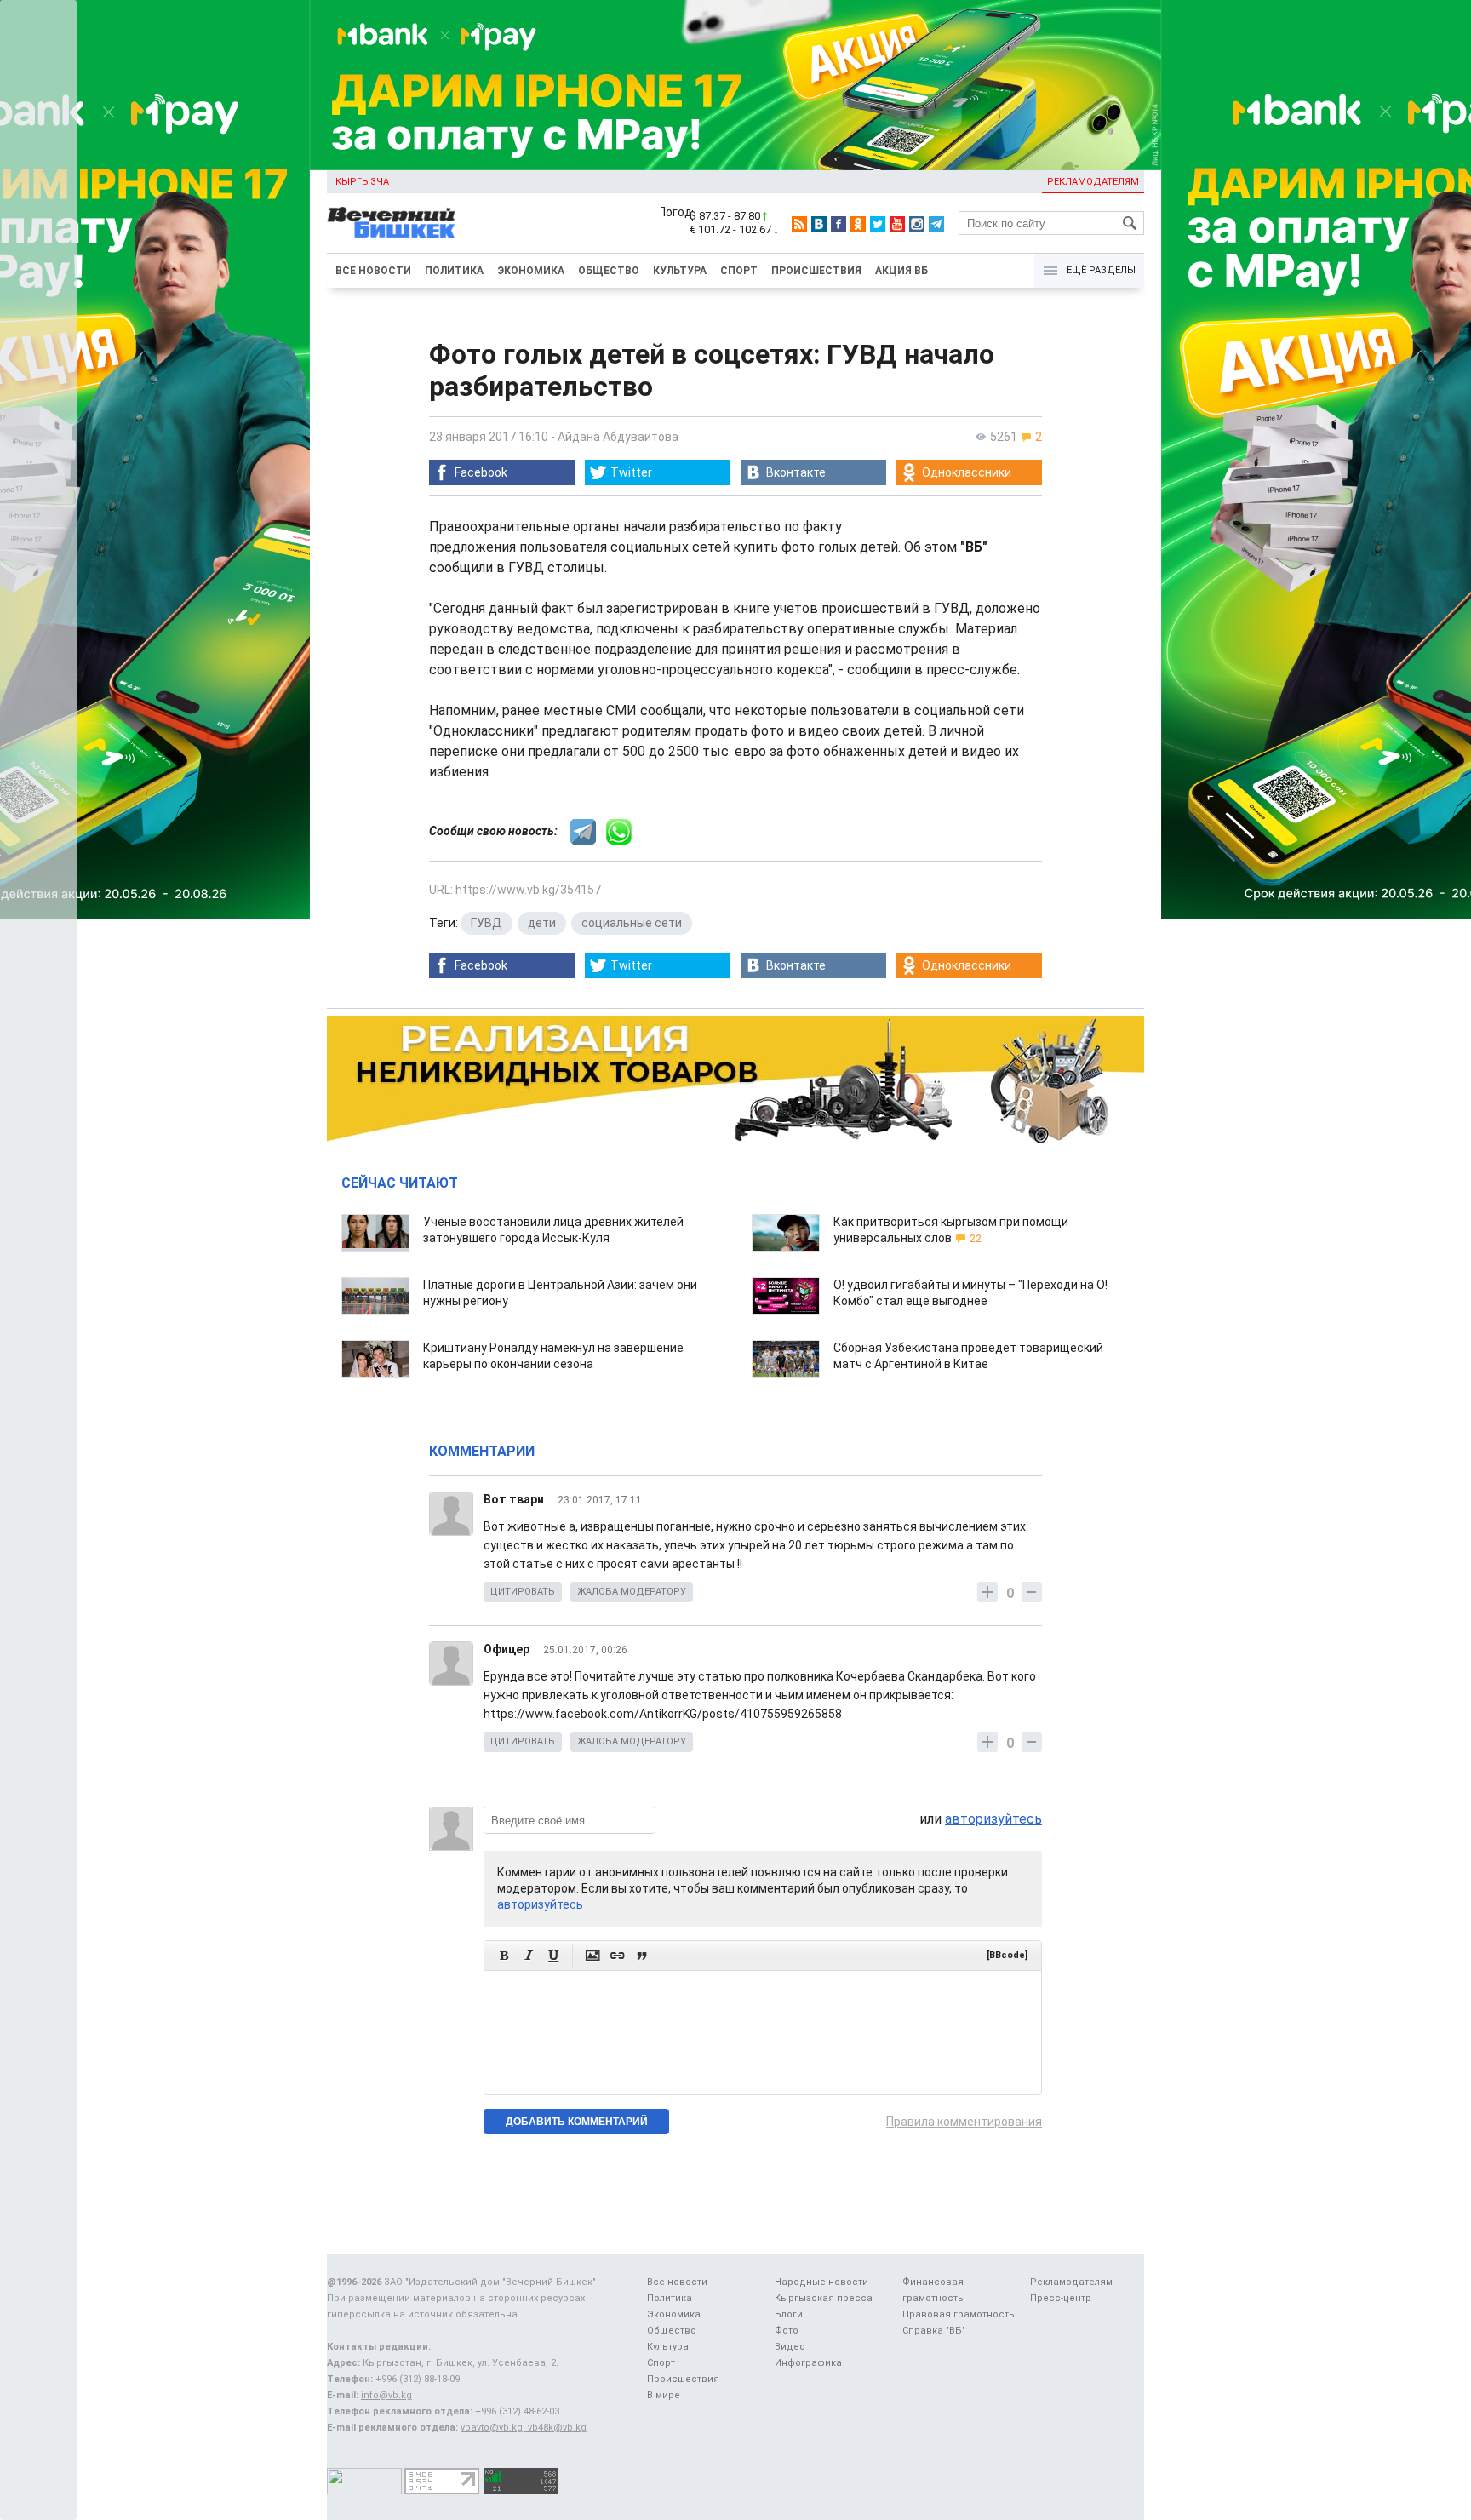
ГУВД (487, 923)
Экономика (531, 271)
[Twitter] (878, 224)
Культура (680, 271)
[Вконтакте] (819, 224)
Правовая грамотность (959, 2314)
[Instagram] (917, 224)
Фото (787, 2331)
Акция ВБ (901, 271)
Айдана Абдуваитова (618, 437)
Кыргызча (362, 182)
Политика (454, 271)
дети (542, 923)
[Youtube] (897, 224)
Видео (790, 2347)
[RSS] (799, 224)
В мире (664, 2395)
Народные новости (821, 2282)
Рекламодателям (1093, 182)
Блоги (789, 2314)
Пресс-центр (1061, 2298)
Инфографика (808, 2363)
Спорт (739, 271)
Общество (609, 271)
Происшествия (816, 271)
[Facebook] (839, 224)
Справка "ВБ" (934, 2331)
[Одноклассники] (858, 224)
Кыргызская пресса (824, 2298)
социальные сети (632, 923)
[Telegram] (936, 224)
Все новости (373, 271)
